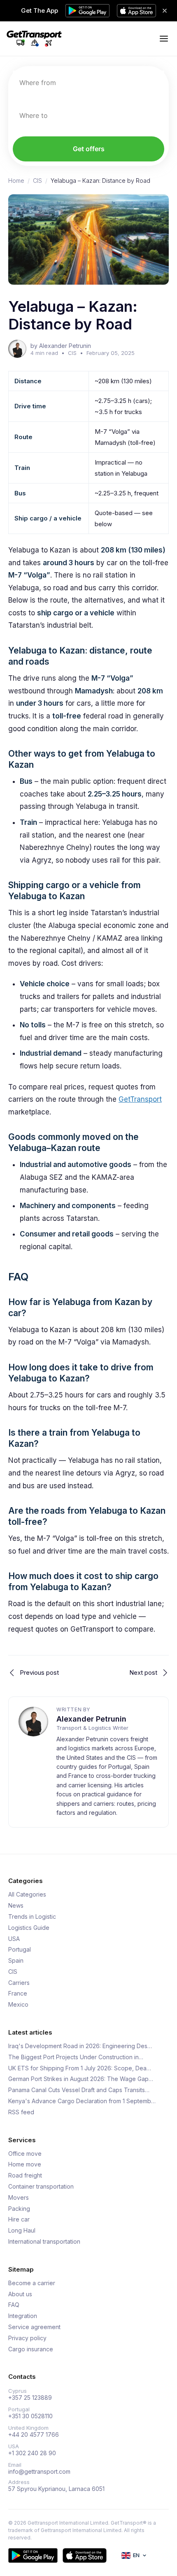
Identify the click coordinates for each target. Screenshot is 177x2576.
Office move (25, 2154)
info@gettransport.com (39, 2472)
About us (20, 2294)
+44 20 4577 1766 (34, 2435)
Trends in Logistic (32, 1917)
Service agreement (34, 2327)
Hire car (19, 2219)
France (18, 1994)
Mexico (18, 2005)
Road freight (25, 2175)
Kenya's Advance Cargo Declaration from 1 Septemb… (82, 2101)
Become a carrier (32, 2283)
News (16, 1906)
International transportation (44, 2242)
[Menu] (164, 39)
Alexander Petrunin (91, 1719)
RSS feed (21, 2112)
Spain (16, 1961)
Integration (23, 2316)
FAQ (14, 2305)
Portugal (20, 1950)
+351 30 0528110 (30, 2416)
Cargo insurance (31, 2349)
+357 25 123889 (30, 2398)
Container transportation (41, 2187)
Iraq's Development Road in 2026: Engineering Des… (80, 2046)
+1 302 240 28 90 (32, 2453)
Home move (25, 2164)
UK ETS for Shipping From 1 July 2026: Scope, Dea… (80, 2068)
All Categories (27, 1895)
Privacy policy (27, 2338)
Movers (19, 2198)
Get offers (89, 149)
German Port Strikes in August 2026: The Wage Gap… (81, 2079)
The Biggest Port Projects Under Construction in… (76, 2057)
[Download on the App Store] (85, 2555)
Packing (19, 2209)
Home (16, 181)
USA (14, 1939)
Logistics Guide (29, 1928)
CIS (37, 181)
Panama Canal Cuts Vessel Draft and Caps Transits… (79, 2090)
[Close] (165, 11)
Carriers (19, 1983)
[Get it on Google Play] (33, 2555)
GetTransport (140, 1099)
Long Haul (22, 2231)
